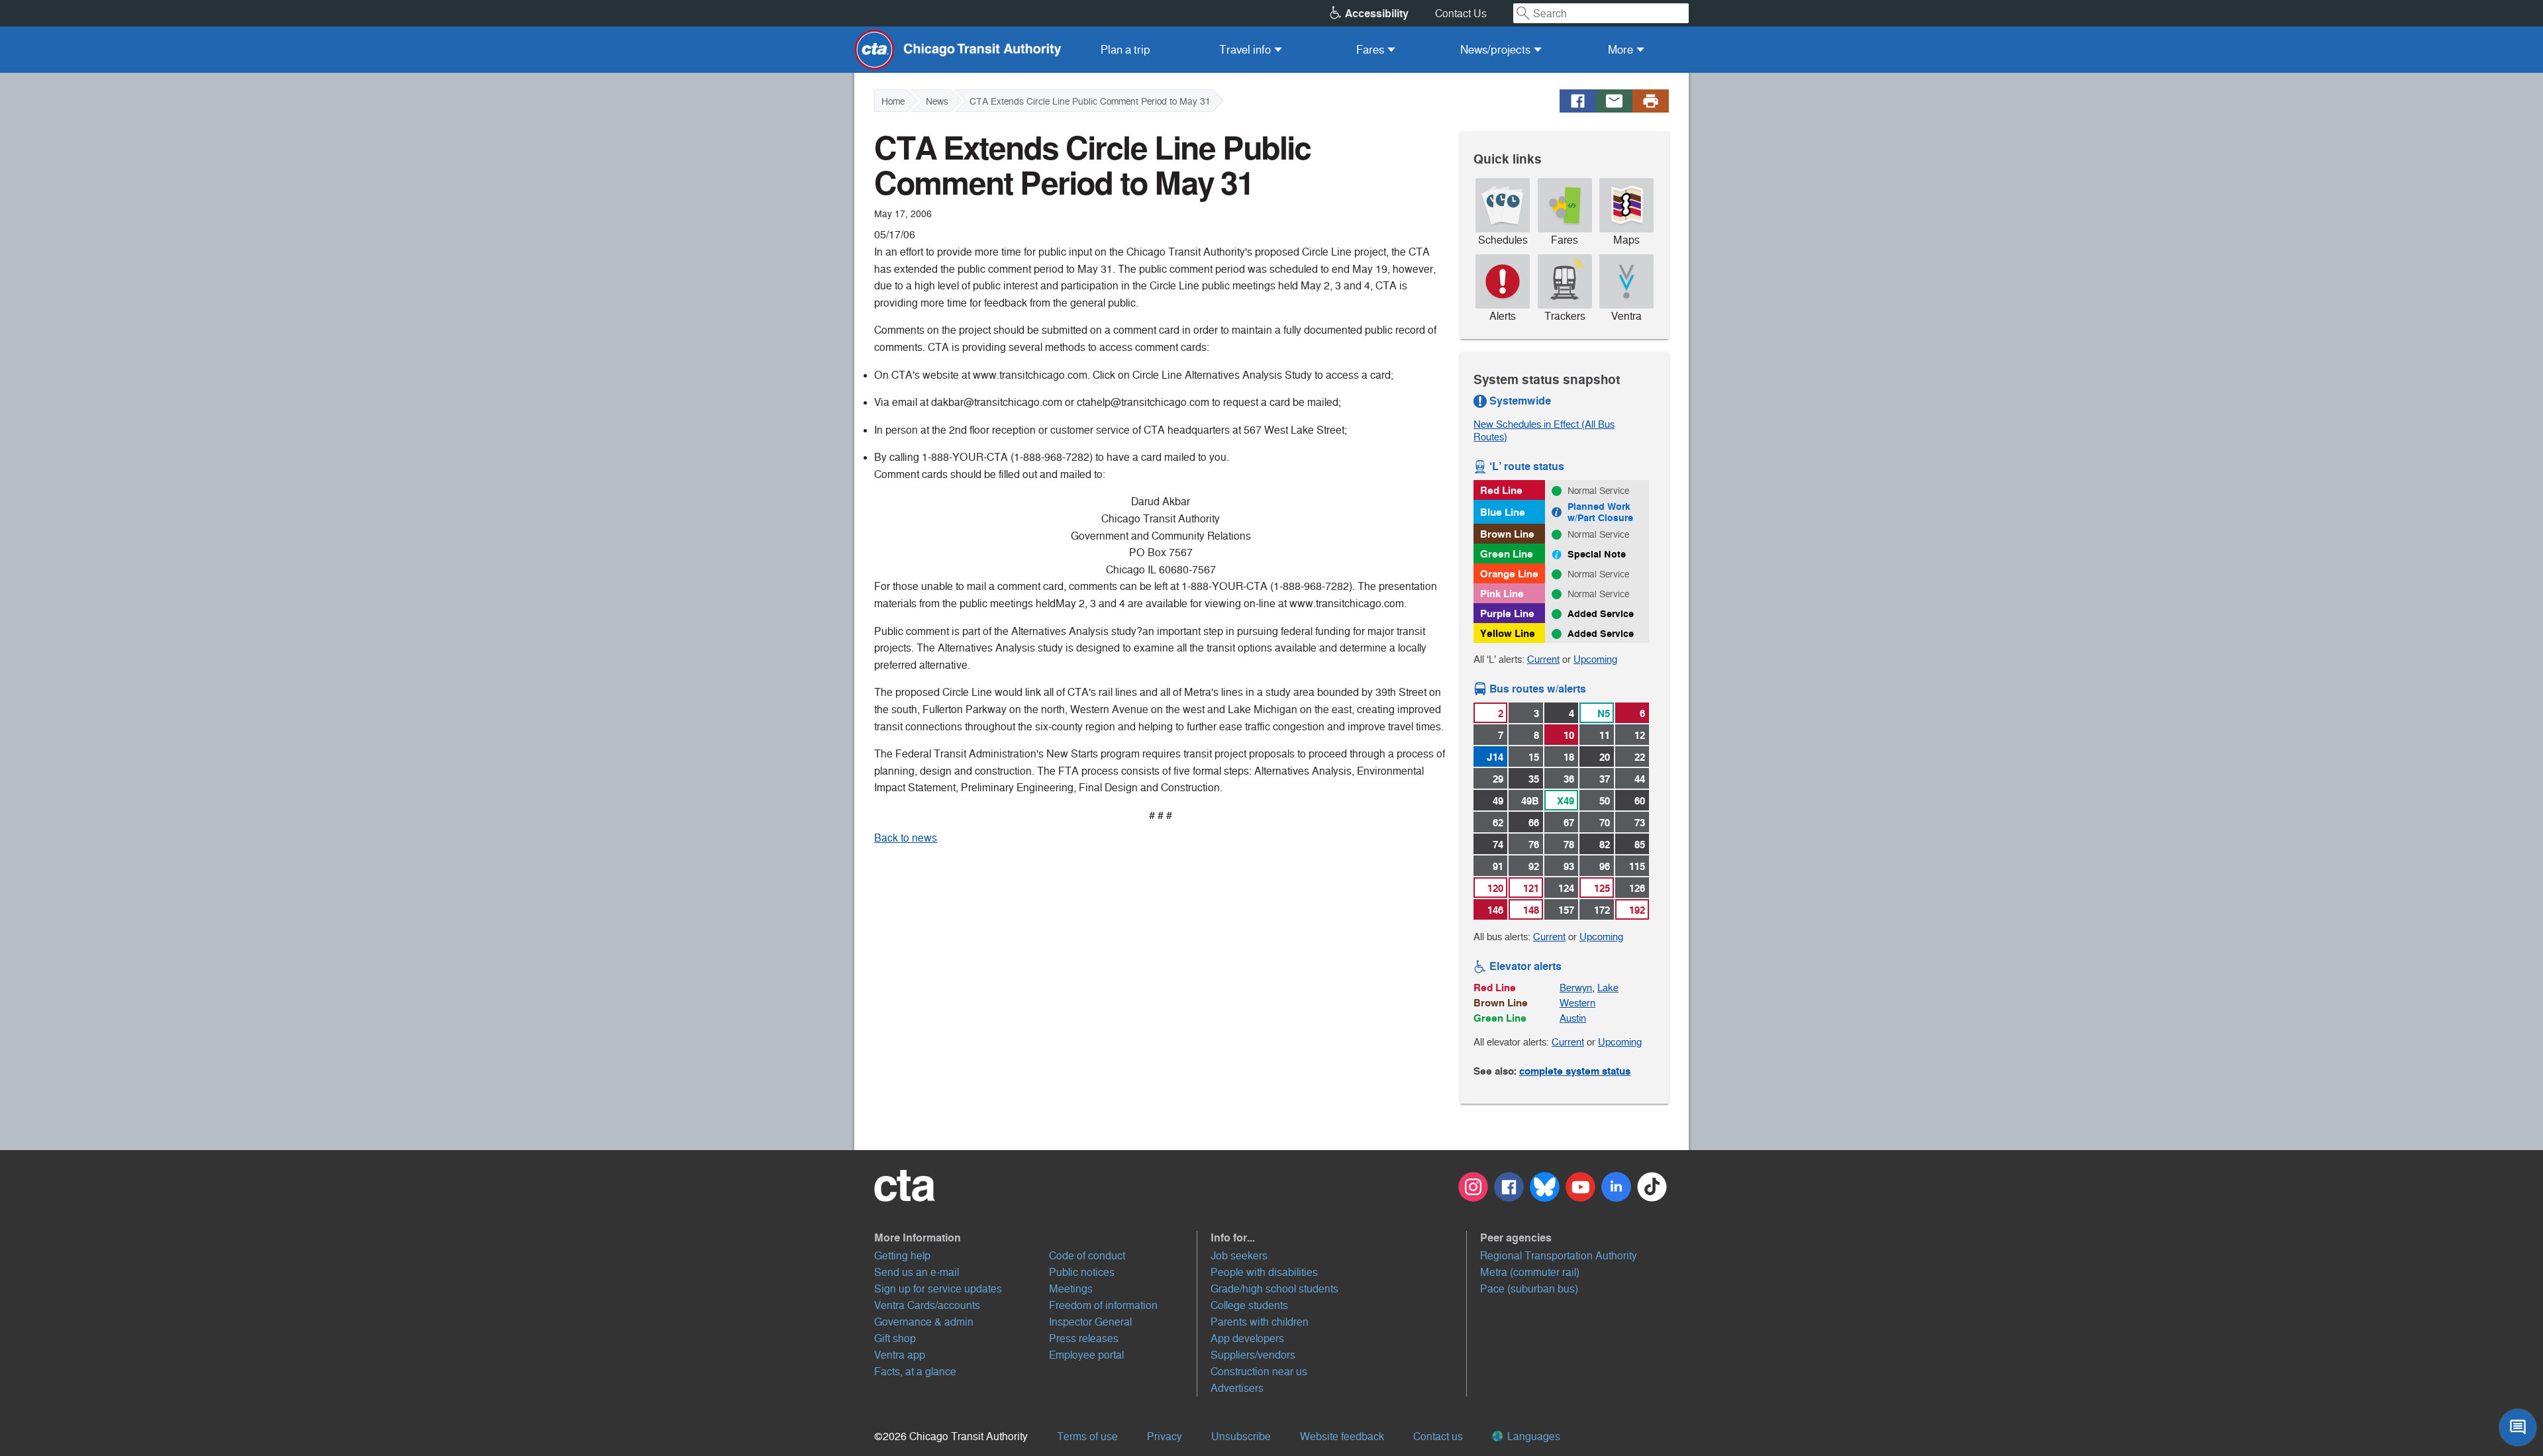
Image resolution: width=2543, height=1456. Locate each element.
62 (1498, 823)
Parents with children (1260, 1322)
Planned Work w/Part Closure (1600, 512)
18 (1569, 757)
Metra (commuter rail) (1530, 1272)
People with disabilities (1264, 1272)
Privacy (1165, 1436)
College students (1249, 1305)
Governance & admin (924, 1322)
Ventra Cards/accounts (927, 1305)
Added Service (1601, 614)
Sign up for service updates (938, 1289)
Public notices (1082, 1272)
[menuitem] (1125, 50)
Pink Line (1502, 594)
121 (1531, 888)
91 (1498, 866)
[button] (1036, 1238)
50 (1605, 801)
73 (1640, 823)
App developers (1247, 1338)
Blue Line (1503, 512)
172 (1602, 910)
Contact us (1438, 1436)
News (937, 101)
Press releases (1084, 1338)
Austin (1573, 1018)
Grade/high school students (1274, 1289)
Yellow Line (1508, 633)
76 (1534, 845)
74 (1498, 845)
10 (1569, 735)
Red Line (1501, 490)
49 (1498, 801)
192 (1637, 910)
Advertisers (1237, 1388)
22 (1640, 757)
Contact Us (1461, 14)
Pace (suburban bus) (1529, 1289)
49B (1530, 801)
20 (1605, 757)
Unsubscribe (1241, 1436)
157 (1566, 910)
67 (1569, 823)
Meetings (1071, 1289)
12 (1640, 735)
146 (1495, 910)
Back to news (906, 838)
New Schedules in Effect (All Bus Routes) (1544, 430)
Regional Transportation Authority (1559, 1256)
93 (1569, 866)
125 (1602, 888)
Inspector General (1090, 1322)
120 (1495, 888)
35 (1534, 779)
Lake (1608, 988)
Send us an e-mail (917, 1272)
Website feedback (1342, 1436)
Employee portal (1086, 1355)
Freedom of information (1103, 1305)
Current (1543, 659)
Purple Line (1507, 613)
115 (1637, 866)
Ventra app (900, 1355)
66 (1534, 823)
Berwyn (1576, 988)
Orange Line (1509, 574)
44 (1640, 779)
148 (1531, 910)
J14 (1495, 757)
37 (1605, 779)
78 (1569, 845)
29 (1498, 779)
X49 (1566, 801)
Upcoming (1595, 659)
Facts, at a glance (915, 1372)
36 (1569, 779)
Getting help (902, 1256)
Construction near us (1259, 1372)
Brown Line (1507, 534)
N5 (1604, 713)
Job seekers (1239, 1256)
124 (1566, 888)
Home (893, 101)
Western (1577, 1003)
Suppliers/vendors (1253, 1355)
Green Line (1507, 554)
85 (1640, 845)
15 (1534, 757)
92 (1534, 866)
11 (1605, 735)
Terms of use (1087, 1436)
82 (1605, 845)
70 (1605, 823)
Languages (1532, 1436)
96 (1605, 866)
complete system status (1575, 1071)
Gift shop (895, 1338)
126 (1637, 888)
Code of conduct (1087, 1256)
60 (1640, 801)
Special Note (1597, 554)
